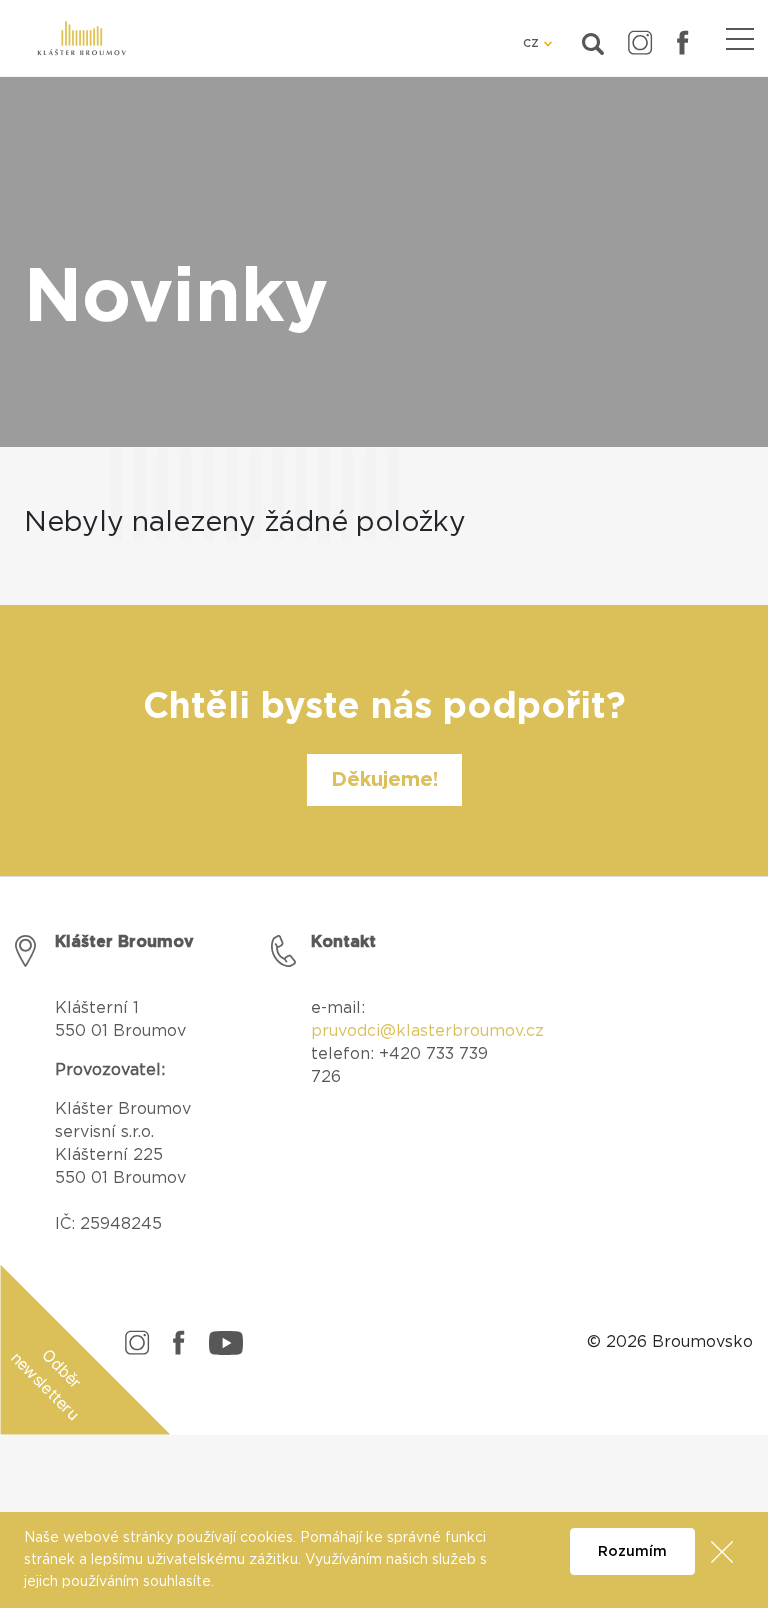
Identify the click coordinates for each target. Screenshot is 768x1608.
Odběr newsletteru (46, 1384)
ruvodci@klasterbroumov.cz (433, 1031)
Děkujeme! (384, 780)
